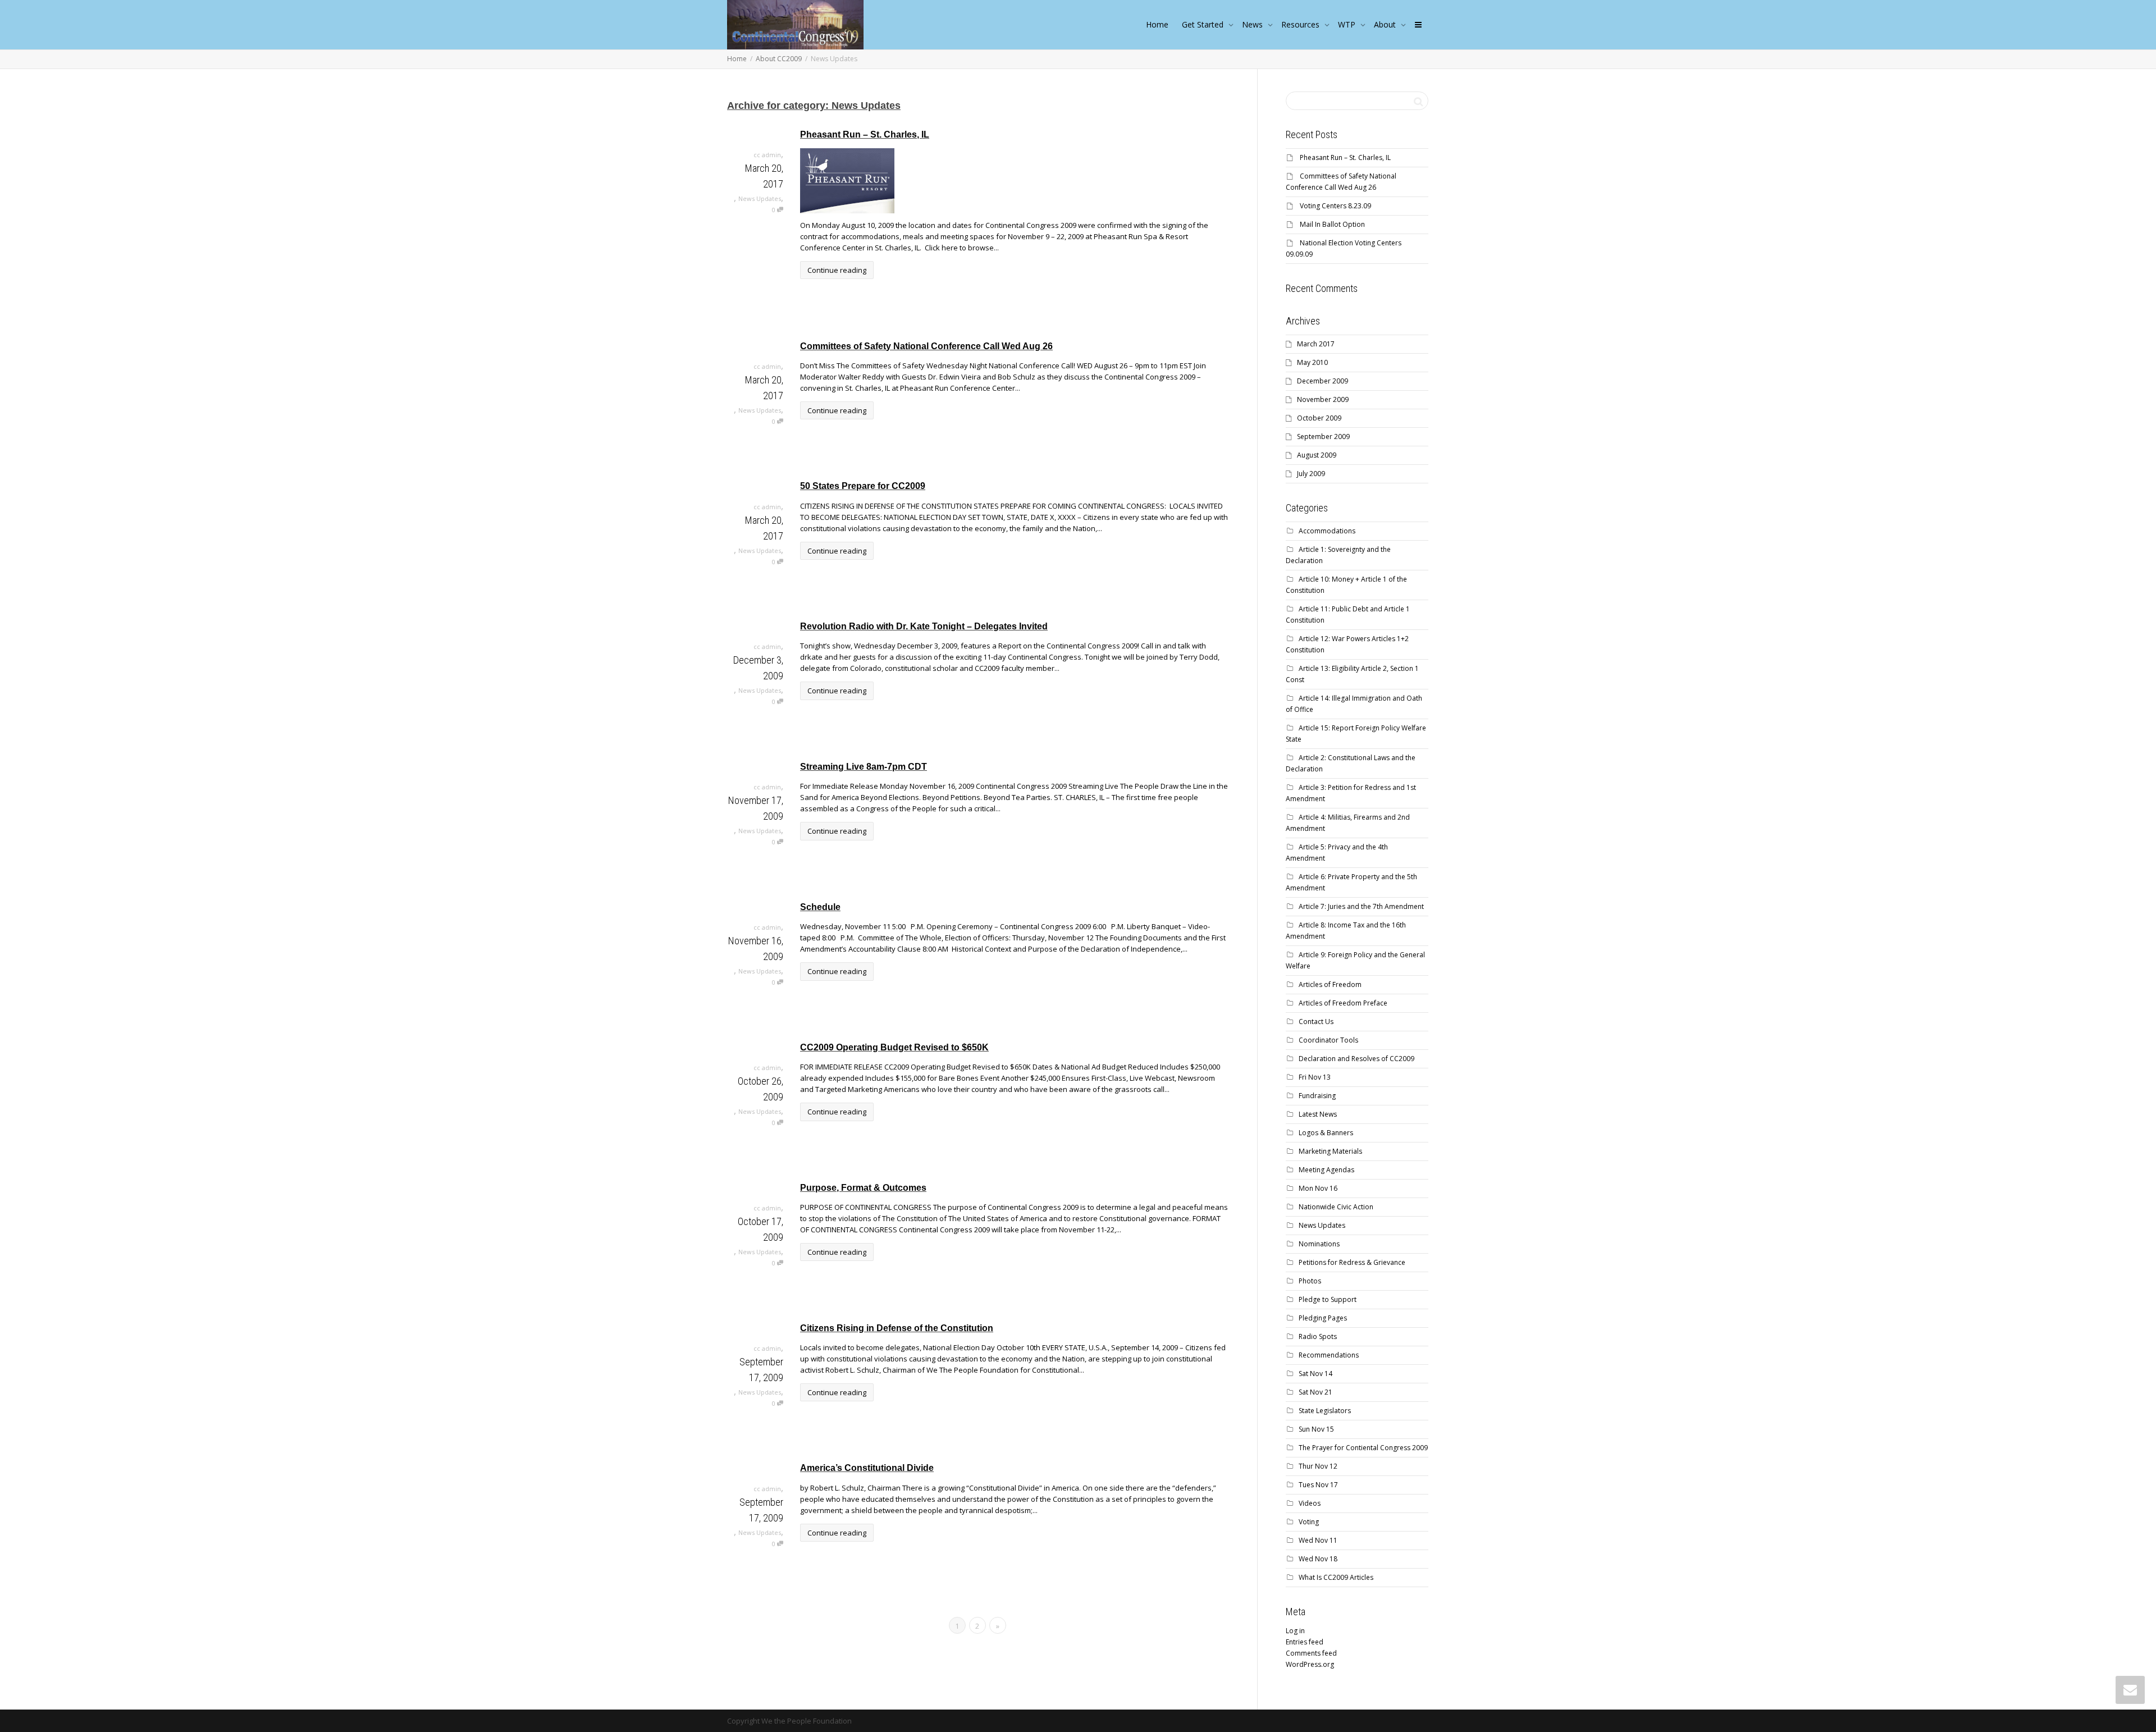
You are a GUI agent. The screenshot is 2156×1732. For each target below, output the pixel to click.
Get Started (1204, 24)
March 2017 (1316, 344)
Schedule (820, 907)
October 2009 (1319, 418)
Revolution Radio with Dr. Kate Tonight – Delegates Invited (924, 626)
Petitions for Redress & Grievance (1352, 1262)
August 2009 (1317, 455)
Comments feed (1311, 1653)
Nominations (1319, 1244)
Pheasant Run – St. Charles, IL (865, 134)
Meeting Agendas (1326, 1170)
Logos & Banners (1326, 1133)
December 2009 (1323, 381)
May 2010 (1312, 362)
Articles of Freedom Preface (1343, 1003)
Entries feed (1305, 1642)
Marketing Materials (1330, 1151)
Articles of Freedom (1330, 984)
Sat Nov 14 (1315, 1374)
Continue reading (837, 270)
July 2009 (1311, 474)
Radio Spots (1318, 1336)
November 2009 (1323, 399)
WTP (1348, 24)
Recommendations (1329, 1355)
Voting (1309, 1522)
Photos (1310, 1281)
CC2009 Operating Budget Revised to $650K (894, 1047)
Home (1157, 24)
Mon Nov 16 (1318, 1188)
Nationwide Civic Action (1336, 1207)
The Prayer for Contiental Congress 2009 (1363, 1448)
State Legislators (1325, 1411)
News (1253, 24)
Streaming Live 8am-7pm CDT (864, 767)
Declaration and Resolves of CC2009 (1356, 1059)
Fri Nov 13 (1315, 1077)
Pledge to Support (1328, 1299)
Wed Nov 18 (1318, 1559)
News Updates (760, 198)
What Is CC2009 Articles (1336, 1577)
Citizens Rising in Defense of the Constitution (897, 1328)
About (1386, 24)
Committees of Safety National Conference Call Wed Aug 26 (926, 346)
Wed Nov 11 (1318, 1540)
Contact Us (1316, 1022)
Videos (1310, 1503)
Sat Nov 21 (1315, 1392)
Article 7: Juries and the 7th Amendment (1361, 906)
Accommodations (1327, 531)
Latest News (1318, 1114)
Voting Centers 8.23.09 (1335, 206)
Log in (1295, 1631)
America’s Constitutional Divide (867, 1468)
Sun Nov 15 (1316, 1429)
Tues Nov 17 (1318, 1485)
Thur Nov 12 (1318, 1466)
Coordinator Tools (1328, 1040)
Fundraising (1317, 1096)
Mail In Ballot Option (1332, 224)
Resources (1301, 24)
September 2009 (1323, 437)
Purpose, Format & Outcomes (863, 1188)
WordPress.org (1310, 1664)
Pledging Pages (1323, 1318)
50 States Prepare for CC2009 (863, 486)
